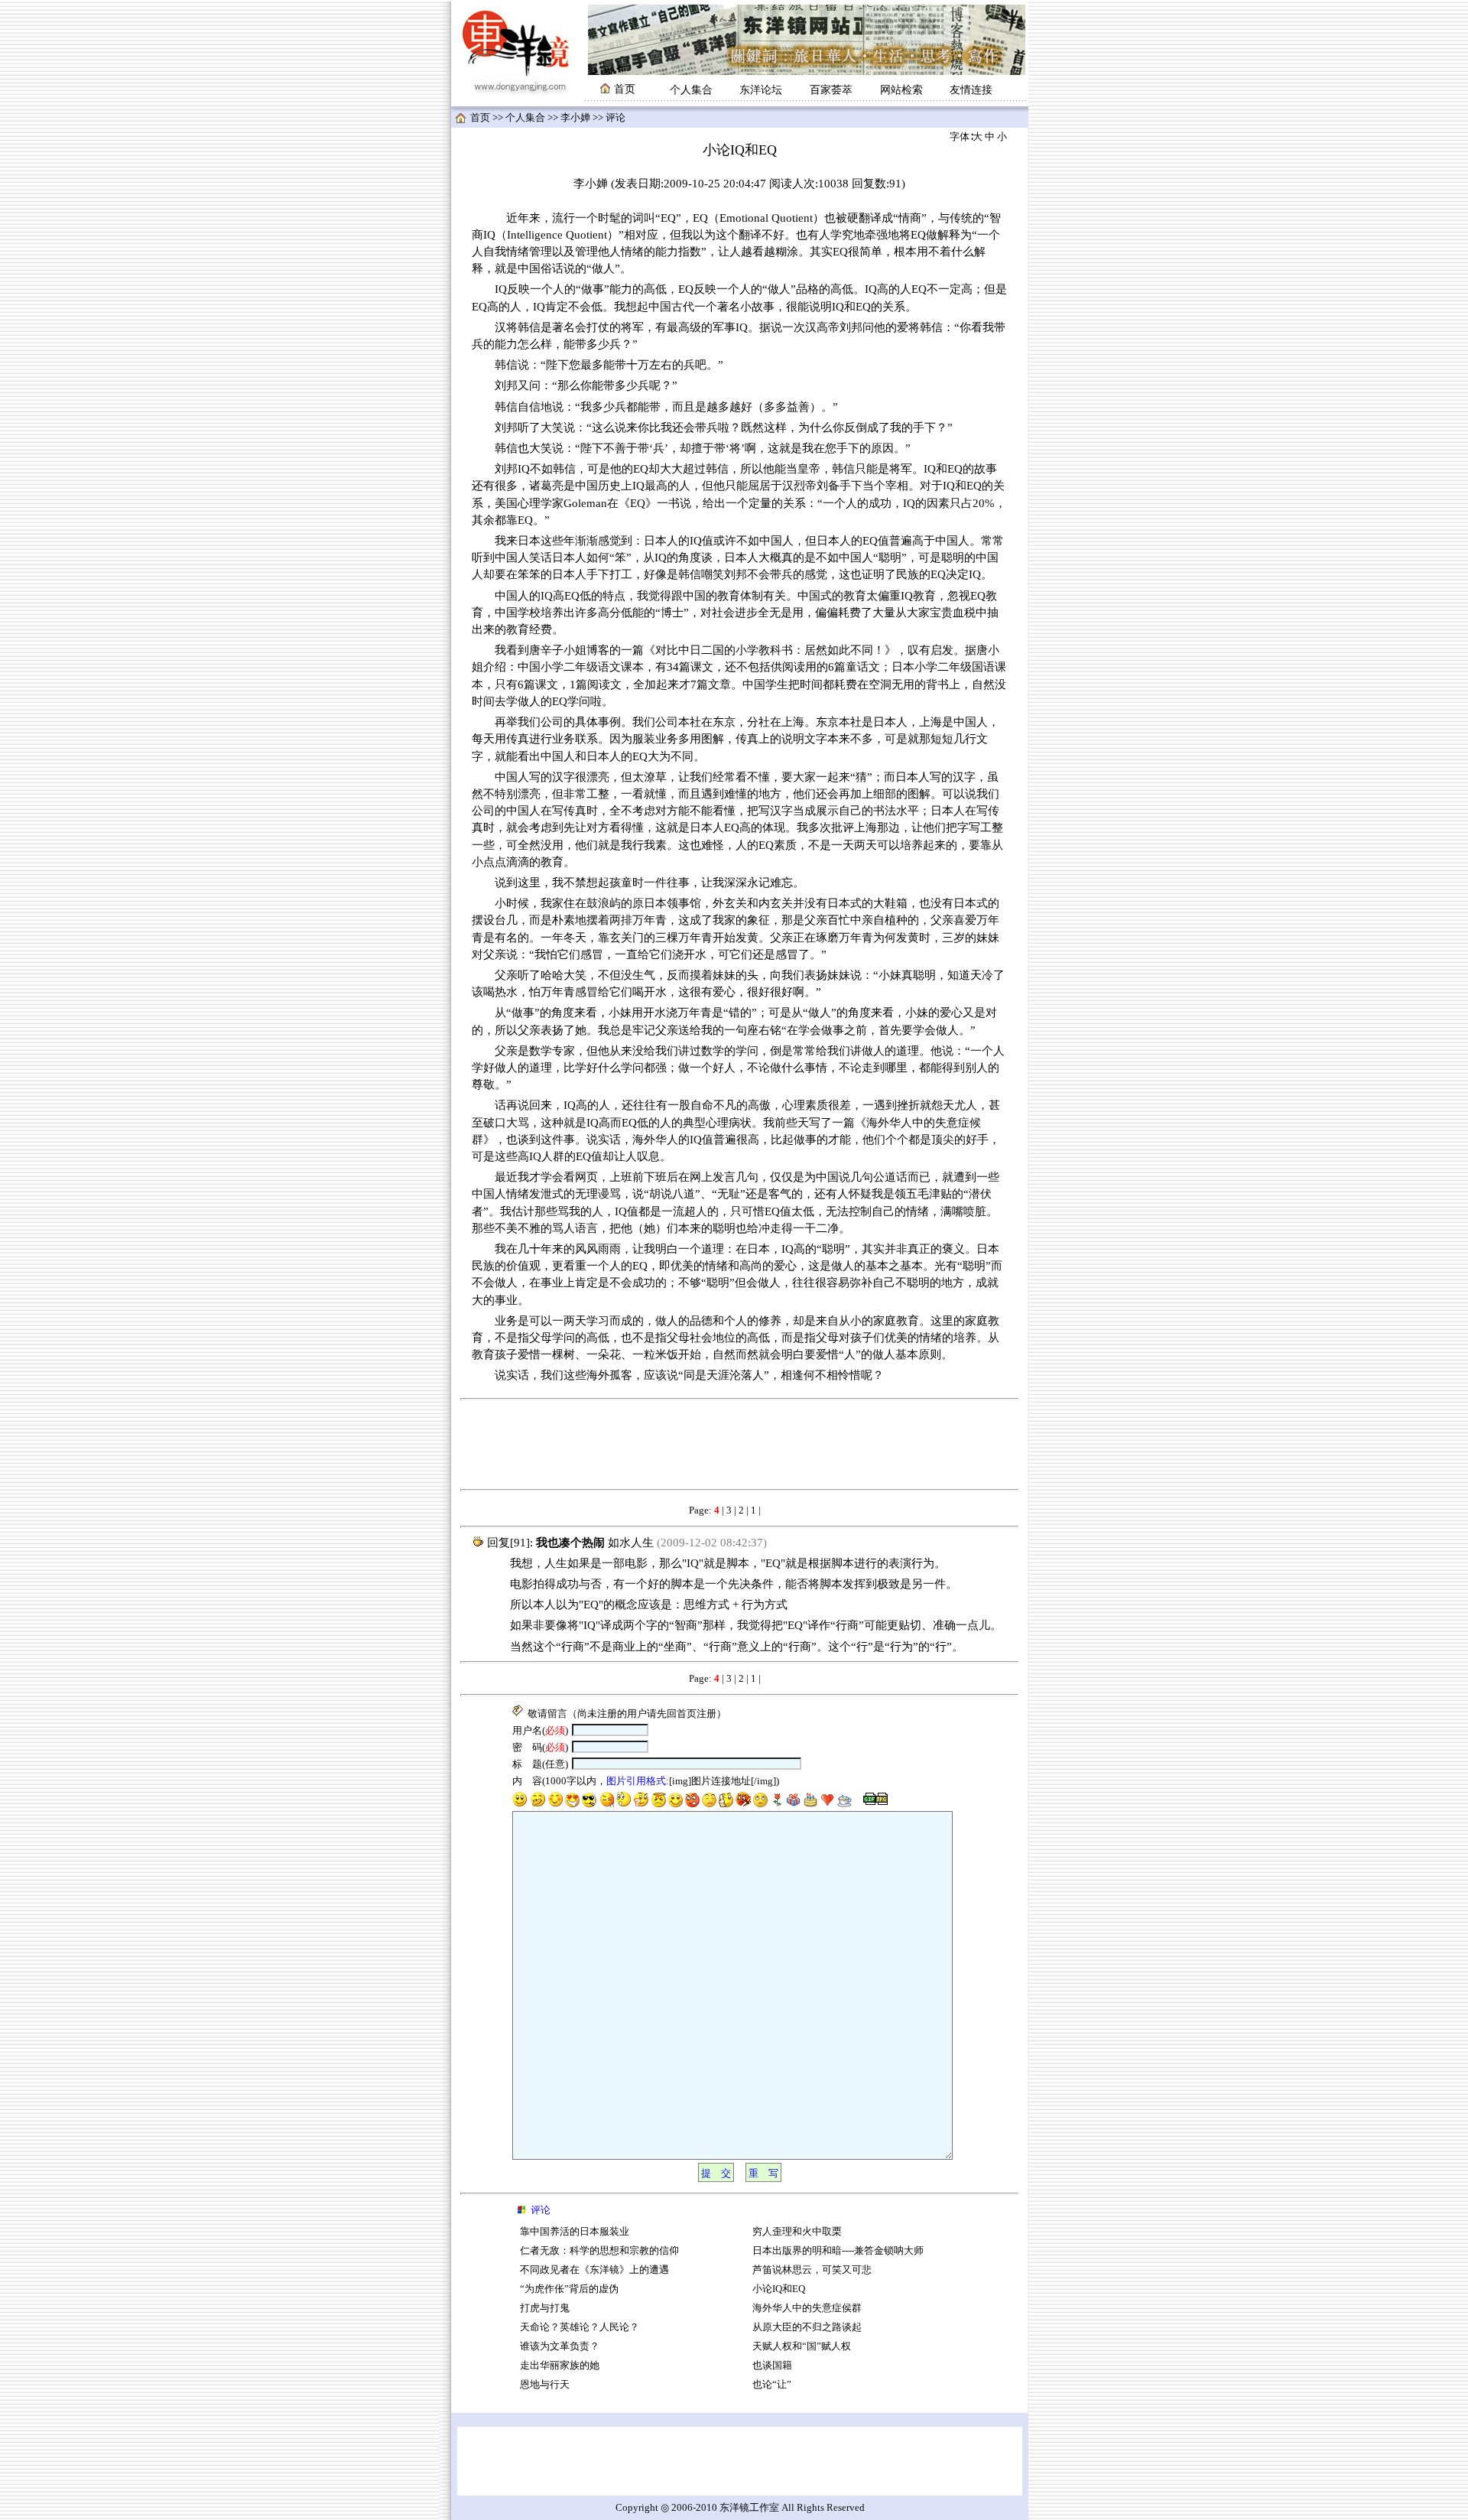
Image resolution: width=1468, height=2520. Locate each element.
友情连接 (971, 90)
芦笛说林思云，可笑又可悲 (812, 2270)
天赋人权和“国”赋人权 (802, 2346)
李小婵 (575, 118)
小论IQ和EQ (779, 2289)
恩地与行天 (545, 2385)
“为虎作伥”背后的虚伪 (569, 2289)
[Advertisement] (739, 1445)
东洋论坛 (761, 90)
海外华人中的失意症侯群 (807, 2308)
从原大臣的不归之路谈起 (807, 2327)
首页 (480, 118)
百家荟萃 (831, 90)
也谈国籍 (772, 2366)
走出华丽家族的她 (560, 2366)
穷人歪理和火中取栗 (797, 2232)
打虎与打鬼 (545, 2308)
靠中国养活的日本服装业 (575, 2232)
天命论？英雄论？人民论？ (580, 2327)
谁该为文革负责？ (560, 2346)
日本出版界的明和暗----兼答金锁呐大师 (838, 2251)
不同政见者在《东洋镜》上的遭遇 (594, 2270)
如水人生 (631, 1543)
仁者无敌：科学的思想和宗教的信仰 (599, 2251)
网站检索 (901, 90)
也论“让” (772, 2385)
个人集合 (691, 90)
